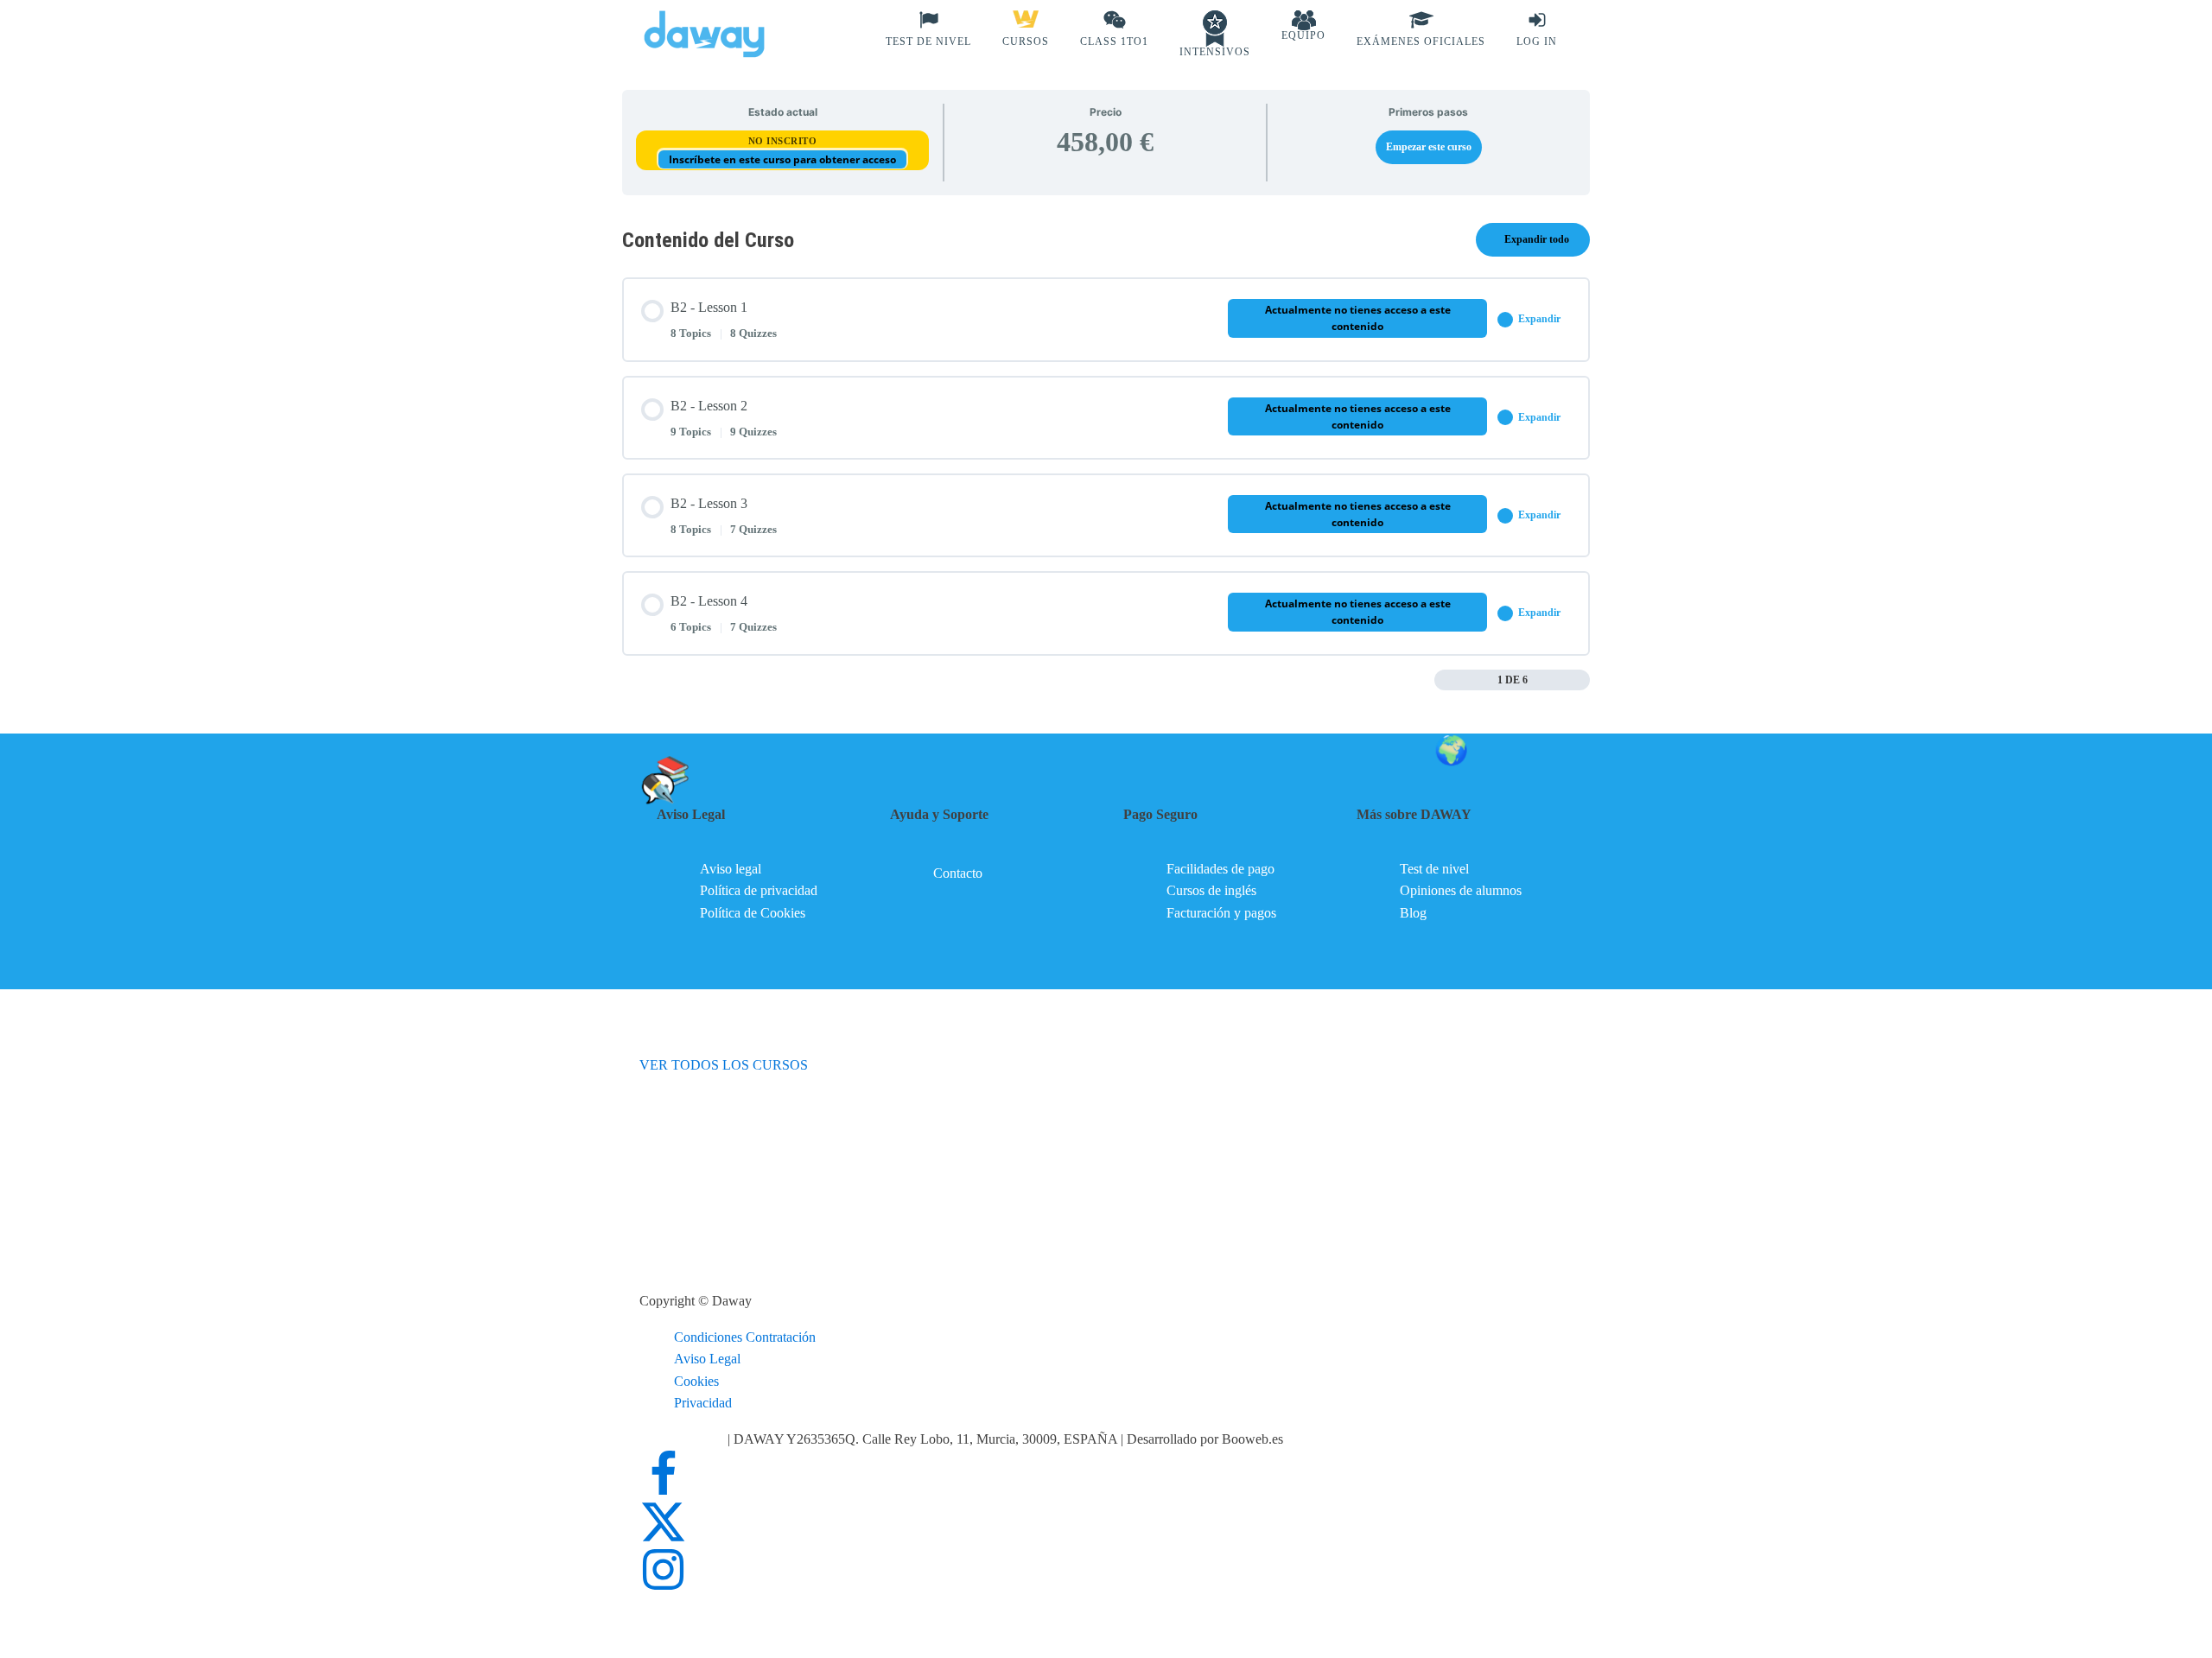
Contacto (958, 873)
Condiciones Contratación (745, 1337)
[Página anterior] (1443, 680)
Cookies (696, 1381)
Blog (1413, 913)
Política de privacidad (759, 890)
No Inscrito (783, 141)
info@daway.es (683, 1439)
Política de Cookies (753, 913)
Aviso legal (731, 869)
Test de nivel (1434, 869)
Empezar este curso (1429, 147)
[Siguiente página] (1581, 680)
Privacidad (703, 1403)
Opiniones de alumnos (1461, 890)
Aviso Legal (707, 1359)
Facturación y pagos (1221, 913)
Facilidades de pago (1220, 869)
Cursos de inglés (1211, 890)
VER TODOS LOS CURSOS (724, 1065)
